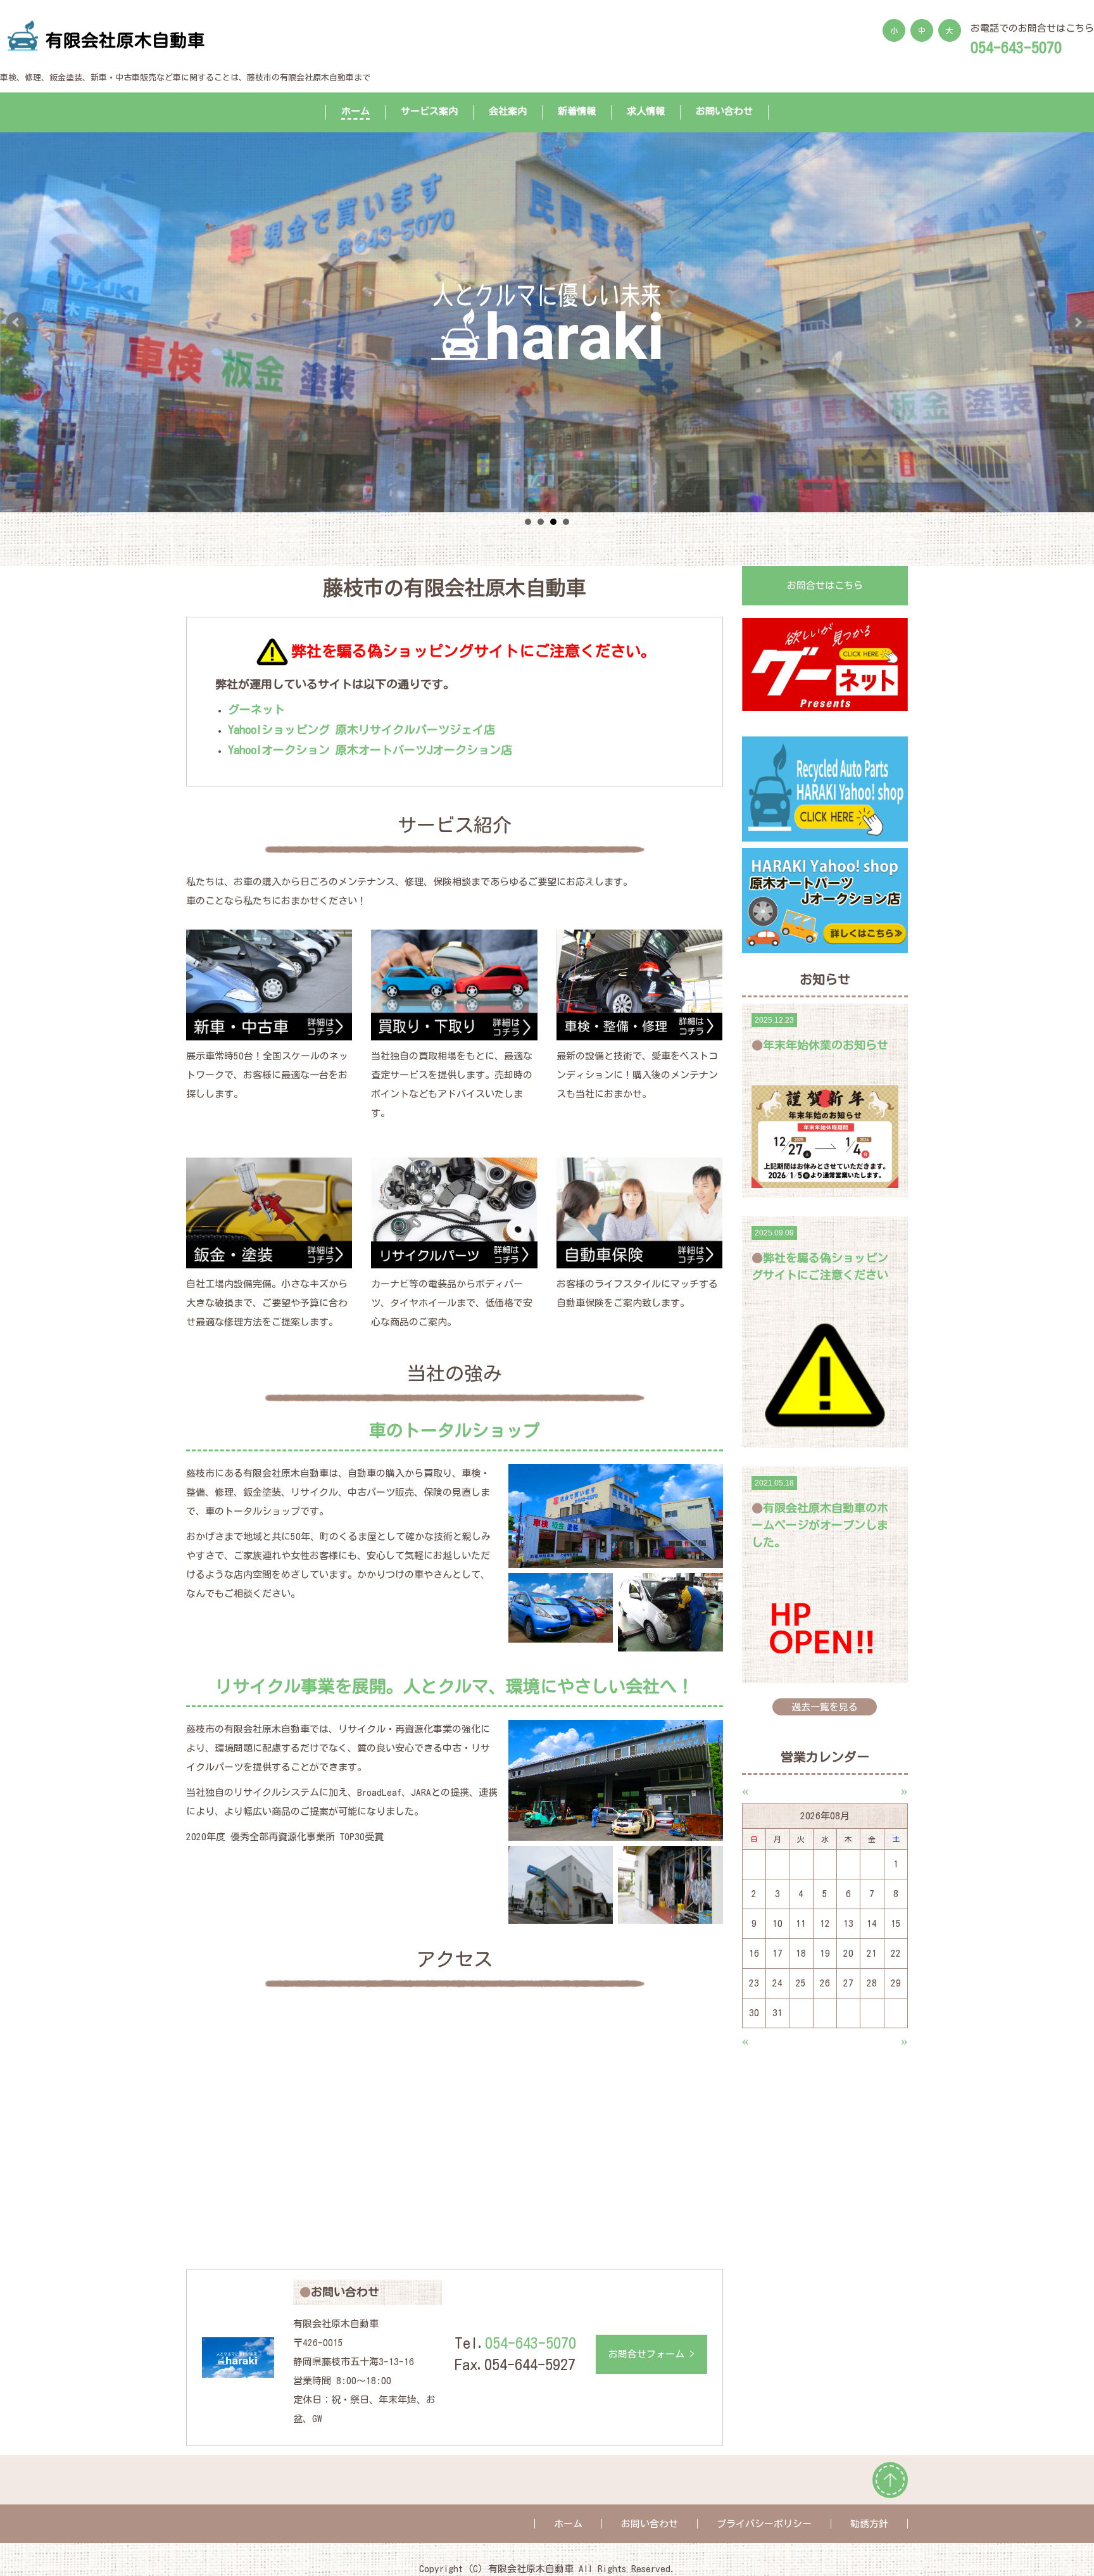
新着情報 (577, 111)
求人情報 (646, 111)
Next (1078, 322)
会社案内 (508, 111)
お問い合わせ (724, 111)
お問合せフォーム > (651, 2354)
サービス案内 (429, 111)
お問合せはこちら (825, 585)
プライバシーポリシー (764, 2524)
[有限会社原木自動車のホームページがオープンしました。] (825, 1627)
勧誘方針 (869, 2524)
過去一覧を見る (825, 1707)
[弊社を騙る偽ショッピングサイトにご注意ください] (825, 1376)
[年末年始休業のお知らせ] (825, 1136)
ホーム (355, 111)
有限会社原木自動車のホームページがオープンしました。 (820, 1525)
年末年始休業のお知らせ (826, 1045)
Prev (16, 322)
